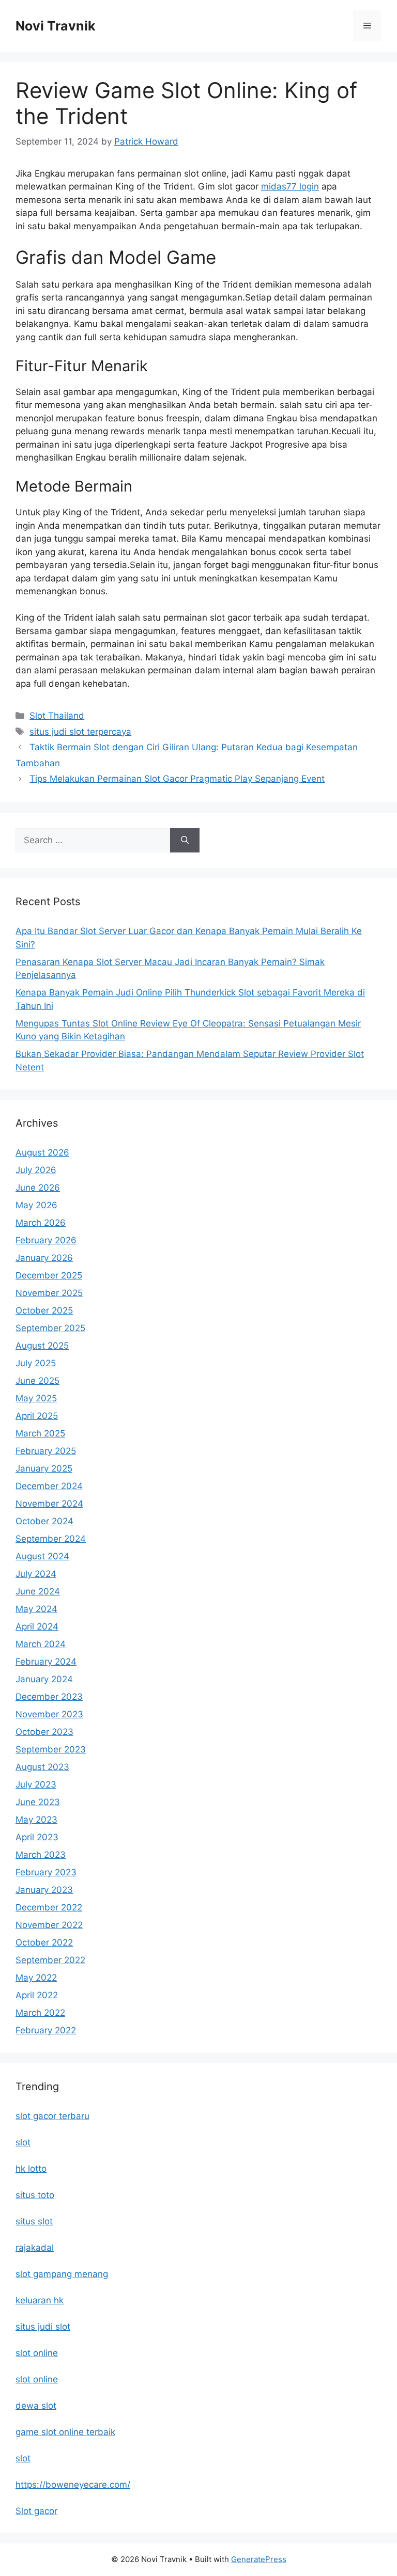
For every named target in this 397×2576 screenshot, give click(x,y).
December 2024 (49, 1486)
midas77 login (290, 186)
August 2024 (42, 1556)
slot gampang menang (62, 2274)
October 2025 (44, 1310)
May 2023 (36, 1820)
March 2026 (41, 1223)
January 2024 (44, 1679)
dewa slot (36, 2406)
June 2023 (38, 1802)
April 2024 (37, 1626)
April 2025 (37, 1416)
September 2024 (51, 1539)
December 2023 (49, 1697)
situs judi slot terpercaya (80, 732)
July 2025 (36, 1363)
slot (23, 2142)
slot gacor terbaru (52, 2116)
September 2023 (51, 1749)
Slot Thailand (57, 716)
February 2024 (46, 1662)
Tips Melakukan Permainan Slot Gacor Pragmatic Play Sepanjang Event (177, 779)
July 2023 (36, 1784)
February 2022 (46, 2030)
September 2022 (50, 1960)
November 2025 (49, 1293)
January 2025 (44, 1468)
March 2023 (41, 1855)
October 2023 (44, 1732)
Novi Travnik (56, 26)
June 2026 (38, 1188)
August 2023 (42, 1767)
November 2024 (49, 1504)
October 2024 (44, 1521)
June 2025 (37, 1381)
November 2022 (49, 1925)
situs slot (34, 2221)
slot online (37, 2353)
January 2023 (44, 1890)
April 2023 (37, 1837)
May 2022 (36, 1978)
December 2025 (49, 1275)
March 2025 (40, 1433)
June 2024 (38, 1591)
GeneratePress (259, 2559)
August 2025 (42, 1346)
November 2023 (49, 1714)
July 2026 (36, 1170)
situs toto (35, 2195)
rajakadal (35, 2248)
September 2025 (50, 1328)
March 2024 (41, 1644)
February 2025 (46, 1451)
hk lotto (31, 2169)
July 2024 (36, 1574)
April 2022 (37, 1995)
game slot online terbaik (65, 2432)
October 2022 (44, 1942)
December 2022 (49, 1907)
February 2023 (46, 1872)
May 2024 (36, 1609)
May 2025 (36, 1398)
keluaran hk (40, 2300)
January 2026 (44, 1258)
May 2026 (36, 1205)
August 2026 (42, 1152)
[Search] (185, 841)
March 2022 (40, 2013)
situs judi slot (43, 2327)
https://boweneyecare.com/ (73, 2485)
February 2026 (46, 1240)
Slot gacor (36, 2511)
